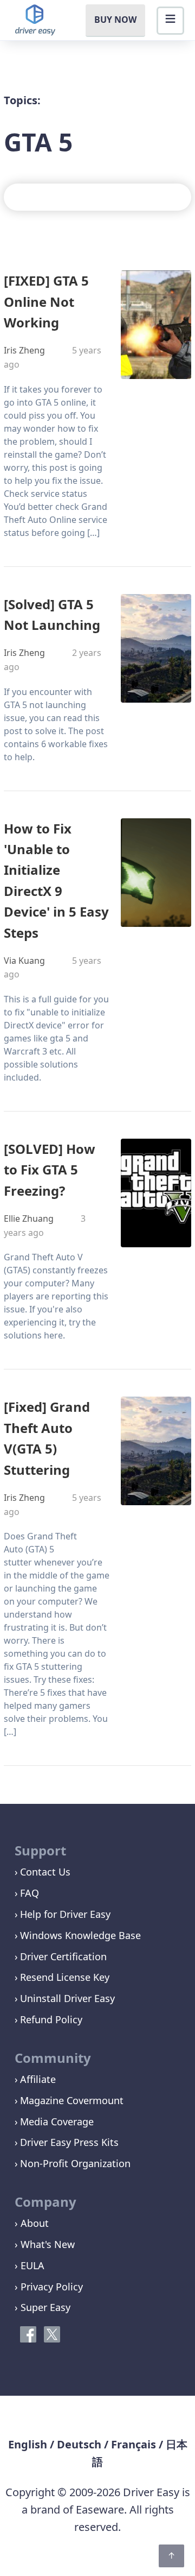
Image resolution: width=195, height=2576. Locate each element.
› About (32, 2223)
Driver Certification (63, 1956)
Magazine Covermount (72, 2100)
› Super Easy (43, 2307)
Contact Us (45, 1872)
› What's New (45, 2244)
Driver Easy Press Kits (69, 2142)
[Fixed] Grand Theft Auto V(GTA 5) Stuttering (47, 1438)
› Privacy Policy (49, 2287)
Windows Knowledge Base (80, 1935)
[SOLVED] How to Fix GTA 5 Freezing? (50, 1170)
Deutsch (79, 2444)
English (28, 2444)
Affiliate (38, 2079)
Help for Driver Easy (65, 1914)
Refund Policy (51, 2019)
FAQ (30, 1893)
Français (134, 2444)
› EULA (30, 2265)
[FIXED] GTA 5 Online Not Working (46, 301)
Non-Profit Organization (75, 2163)
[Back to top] (171, 2556)
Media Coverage (57, 2122)
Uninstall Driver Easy (67, 1998)
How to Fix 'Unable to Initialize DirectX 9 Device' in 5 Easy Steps (56, 880)
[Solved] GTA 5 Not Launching (52, 614)
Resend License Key (65, 1977)
